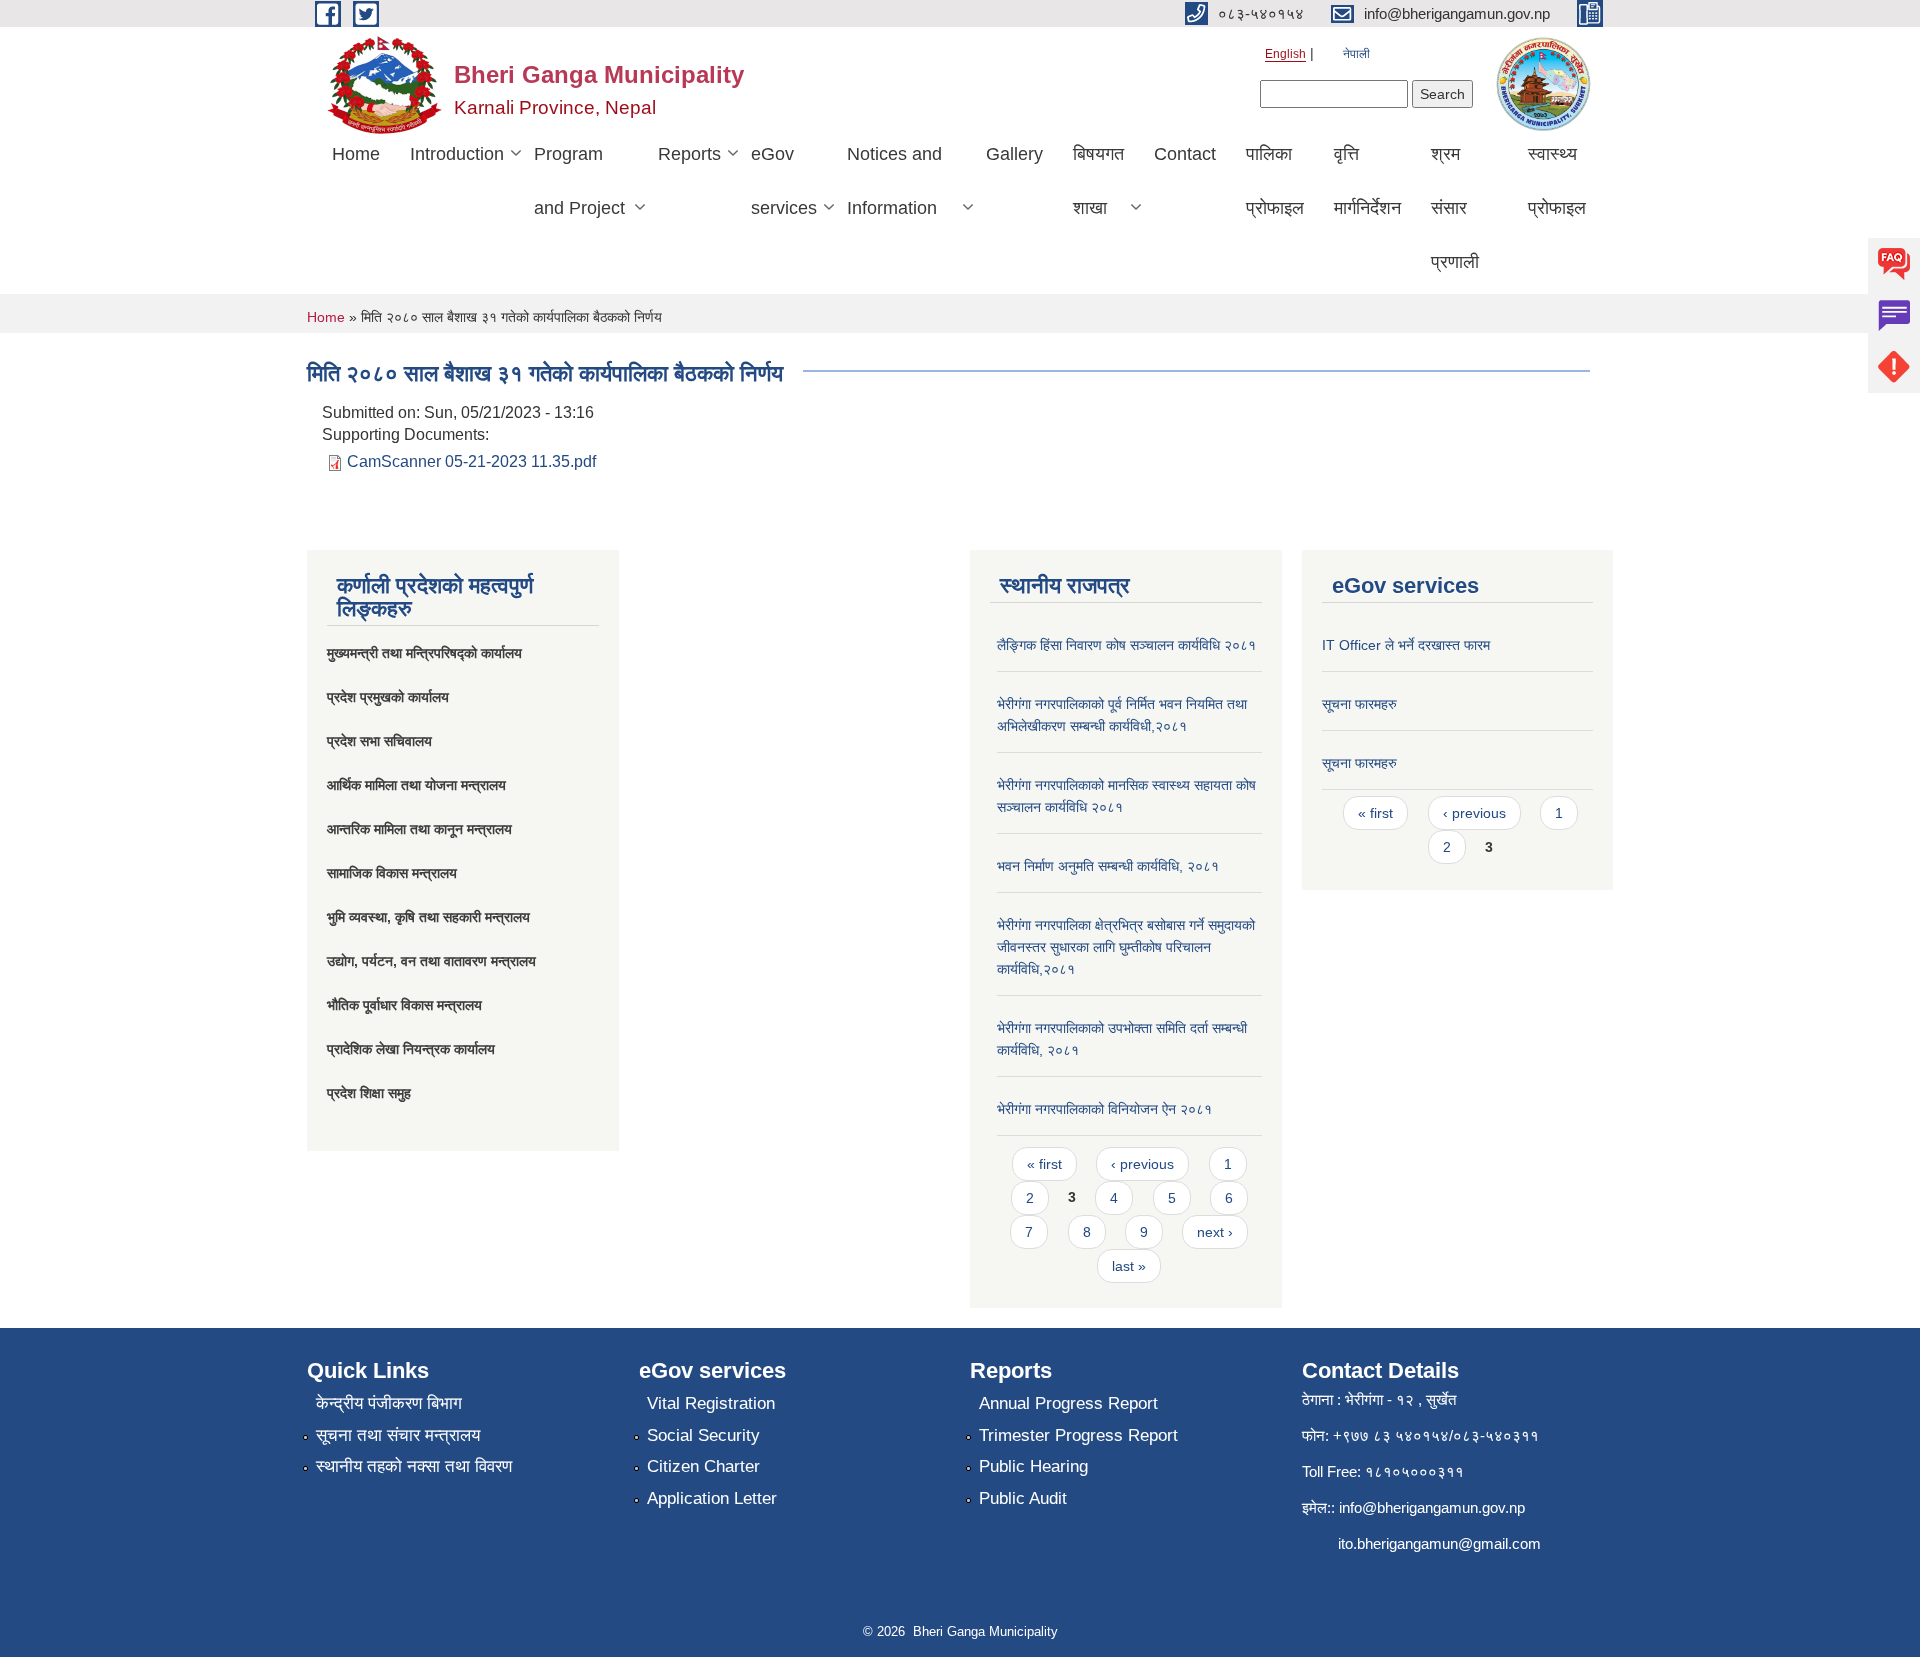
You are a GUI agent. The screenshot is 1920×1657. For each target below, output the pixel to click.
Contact (1185, 154)
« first (1044, 1164)
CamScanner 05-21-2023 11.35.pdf (471, 461)
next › (1215, 1232)
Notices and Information (894, 181)
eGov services (784, 181)
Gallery (1014, 154)
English (1285, 54)
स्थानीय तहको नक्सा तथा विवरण (414, 1466)
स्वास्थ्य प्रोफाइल (1557, 181)
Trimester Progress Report (1078, 1435)
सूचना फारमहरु (1359, 704)
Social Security (703, 1435)
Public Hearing (1033, 1466)
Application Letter (712, 1498)
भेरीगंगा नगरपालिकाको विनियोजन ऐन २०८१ (1104, 1109)
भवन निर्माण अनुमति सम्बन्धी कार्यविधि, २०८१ (1108, 866)
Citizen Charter (703, 1466)
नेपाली (1356, 54)
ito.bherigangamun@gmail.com (1439, 1543)
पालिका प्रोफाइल (1275, 181)
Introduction (457, 154)
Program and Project (579, 181)
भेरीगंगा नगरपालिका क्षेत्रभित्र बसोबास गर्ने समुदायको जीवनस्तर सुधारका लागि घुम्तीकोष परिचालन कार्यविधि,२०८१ (1126, 947)
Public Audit (1023, 1498)
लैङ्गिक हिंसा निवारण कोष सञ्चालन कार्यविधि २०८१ (1126, 645)
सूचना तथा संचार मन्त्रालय (398, 1435)
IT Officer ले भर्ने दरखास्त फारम (1406, 645)
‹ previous (1142, 1164)
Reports (689, 154)
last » (1129, 1266)
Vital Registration (711, 1403)
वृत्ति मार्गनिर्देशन (1367, 181)
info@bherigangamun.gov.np (1432, 1507)
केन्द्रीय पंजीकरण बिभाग (389, 1403)
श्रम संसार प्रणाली (1455, 208)
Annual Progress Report (1068, 1403)
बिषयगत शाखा (1098, 181)
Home (356, 154)
